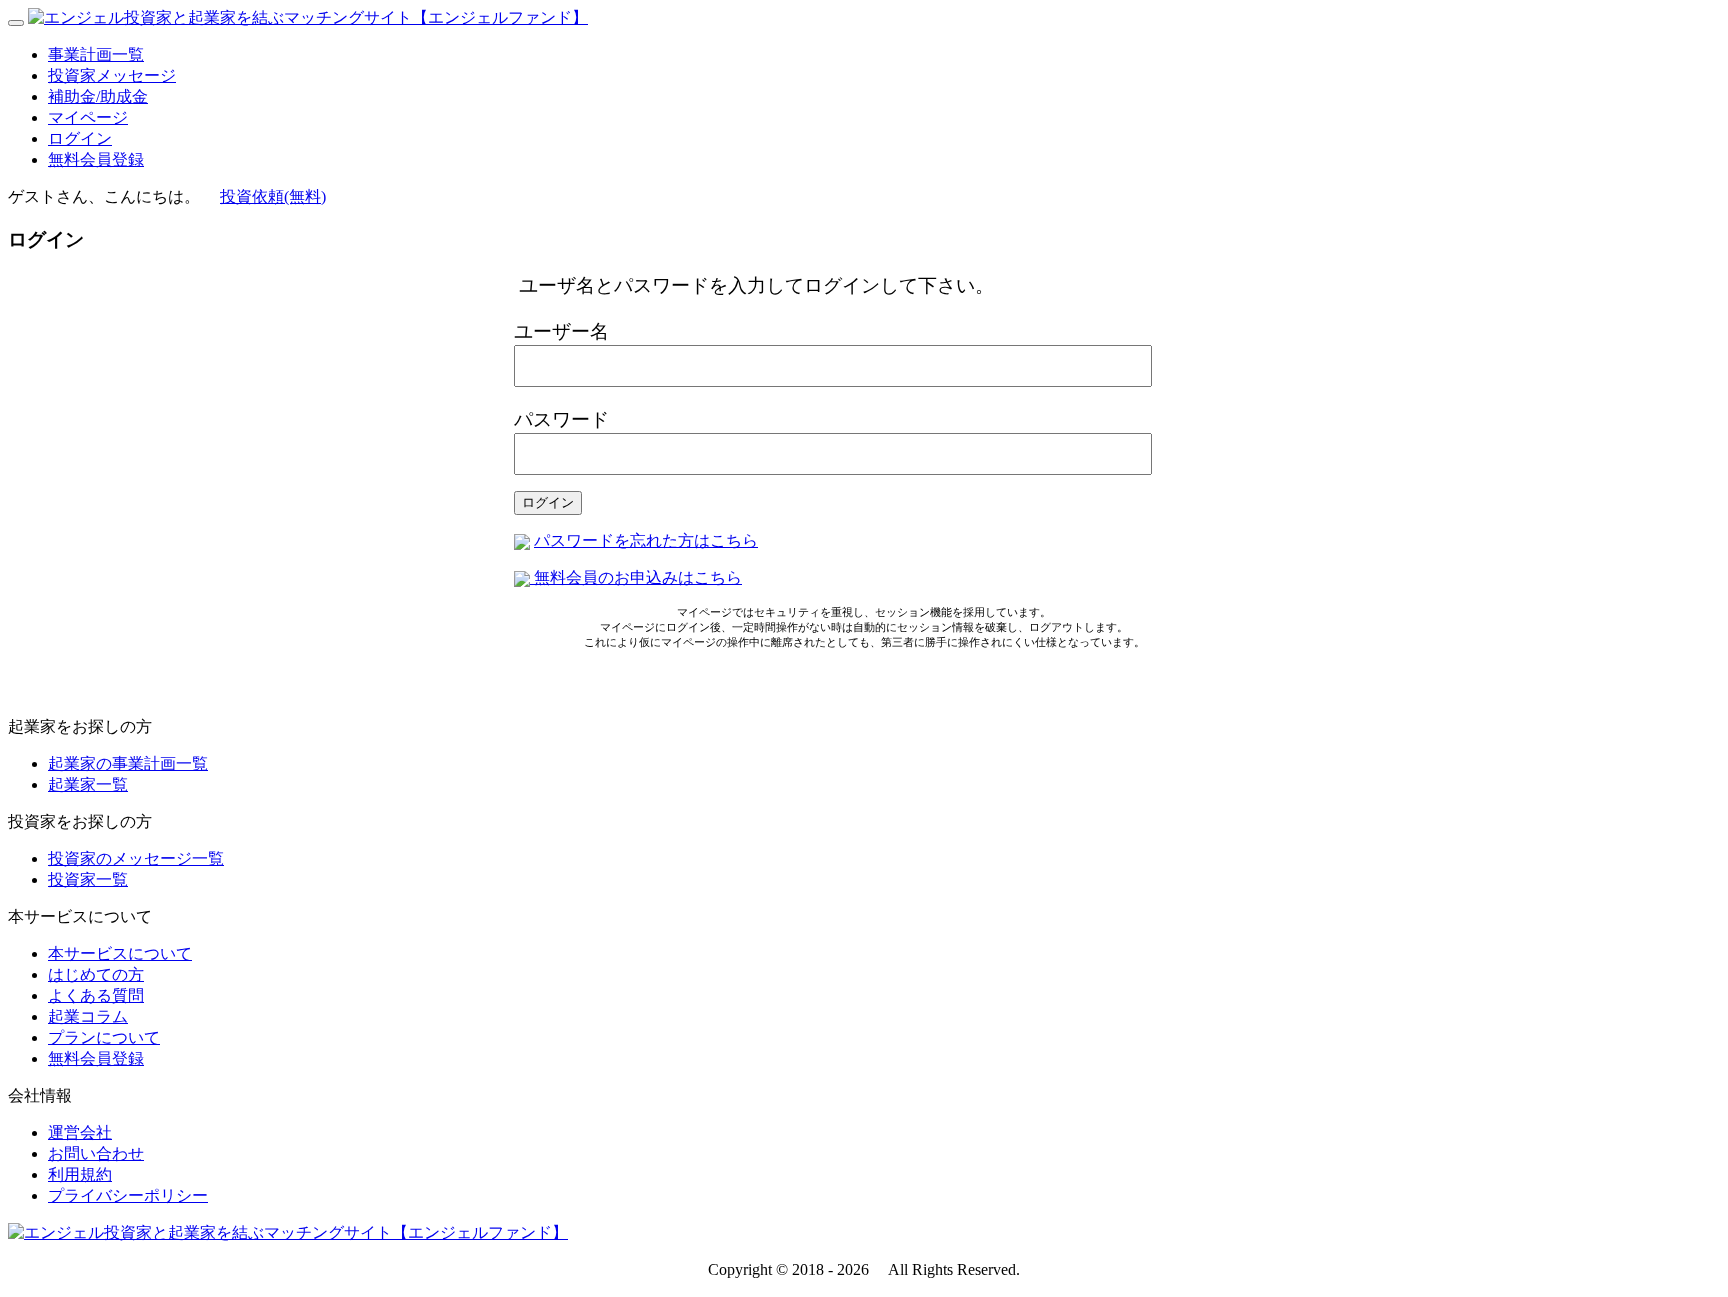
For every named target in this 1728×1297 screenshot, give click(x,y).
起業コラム (88, 1016)
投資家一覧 (88, 879)
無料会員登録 (96, 159)
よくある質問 (96, 995)
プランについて (104, 1037)
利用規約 (80, 1174)
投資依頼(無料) (273, 196)
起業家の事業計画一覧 (128, 763)
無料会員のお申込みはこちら (636, 577)
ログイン (80, 138)
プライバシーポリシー (128, 1195)
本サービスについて (120, 953)
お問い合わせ (96, 1153)
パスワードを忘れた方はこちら (646, 540)
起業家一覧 (88, 784)
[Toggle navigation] (16, 23)
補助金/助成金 (98, 96)
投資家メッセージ (112, 75)
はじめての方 (96, 974)
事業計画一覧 (96, 54)
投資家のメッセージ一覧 (136, 858)
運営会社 (80, 1132)
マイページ (88, 117)
